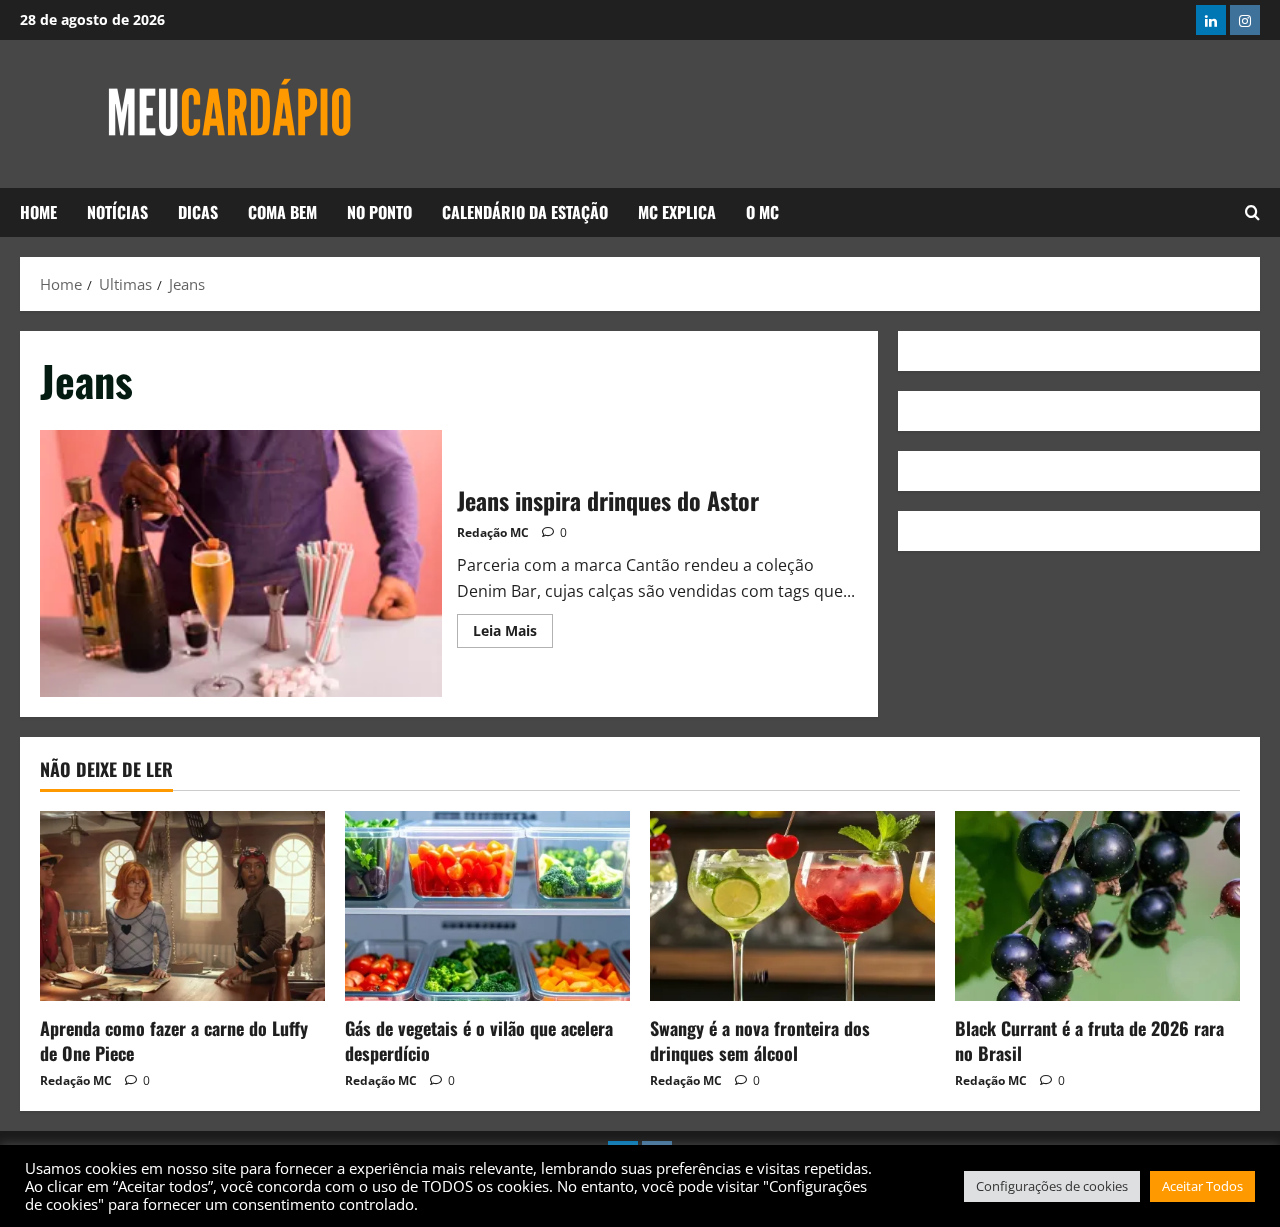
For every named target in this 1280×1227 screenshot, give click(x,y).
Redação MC (493, 532)
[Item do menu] (1211, 20)
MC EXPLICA (677, 212)
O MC (762, 212)
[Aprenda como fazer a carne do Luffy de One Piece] (182, 906)
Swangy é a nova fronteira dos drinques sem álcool (760, 1040)
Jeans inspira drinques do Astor (241, 564)
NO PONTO (379, 212)
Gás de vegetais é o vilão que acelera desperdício (479, 1040)
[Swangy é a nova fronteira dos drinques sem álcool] (792, 906)
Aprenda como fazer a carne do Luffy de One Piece (174, 1040)
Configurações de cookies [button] (1052, 1186)
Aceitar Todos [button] (1202, 1186)
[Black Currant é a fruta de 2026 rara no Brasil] (1097, 906)
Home (38, 212)
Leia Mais (513, 627)
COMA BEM (282, 212)
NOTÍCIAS (117, 212)
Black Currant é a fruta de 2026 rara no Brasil (1089, 1040)
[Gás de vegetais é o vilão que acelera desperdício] (487, 906)
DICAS (198, 212)
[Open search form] (1252, 213)
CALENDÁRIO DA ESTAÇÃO (525, 212)
